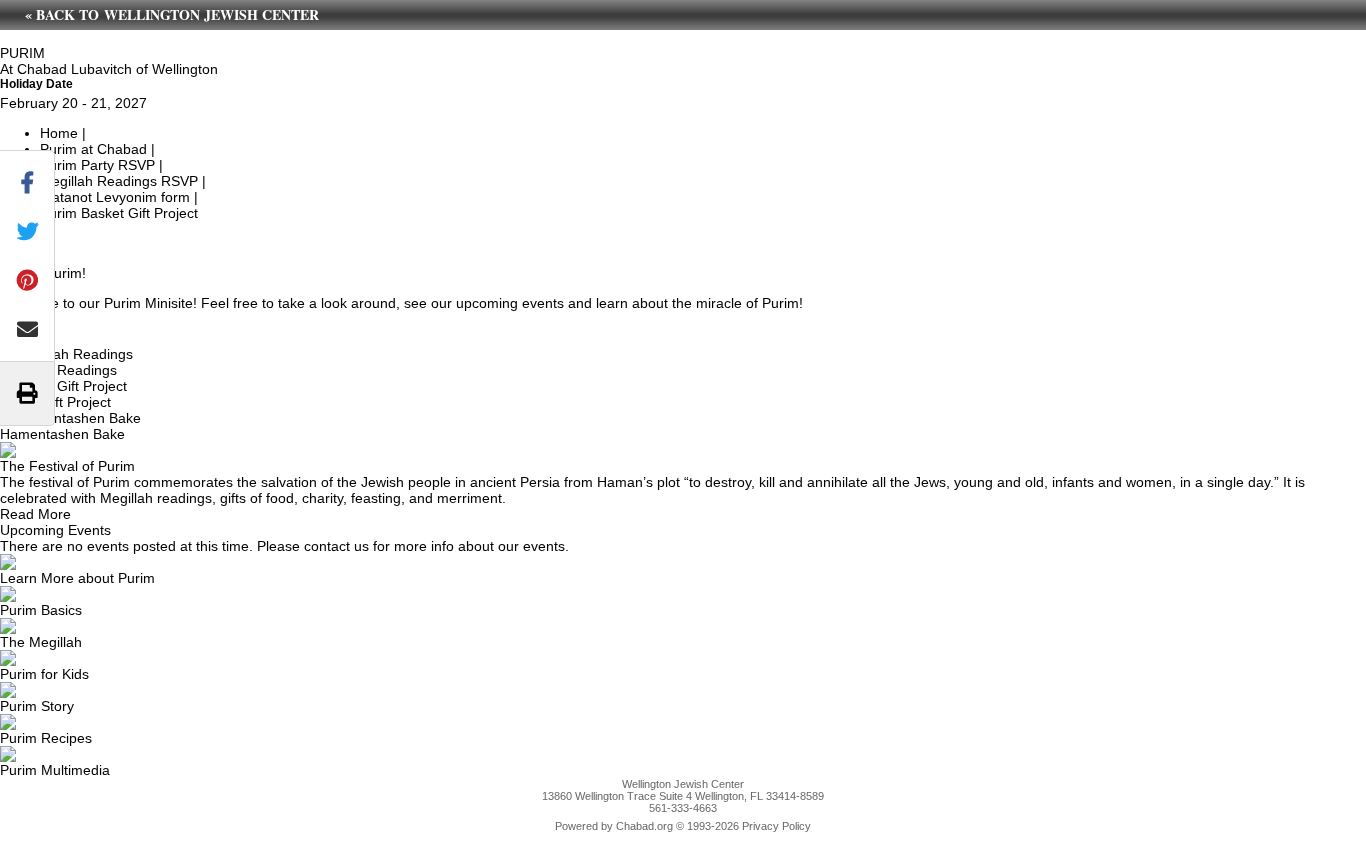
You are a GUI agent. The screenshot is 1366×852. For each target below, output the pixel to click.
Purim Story (37, 706)
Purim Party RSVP (97, 165)
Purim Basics (41, 610)
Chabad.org (644, 826)
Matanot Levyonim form (115, 197)
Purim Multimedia (55, 770)
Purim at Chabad (93, 149)
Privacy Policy (776, 826)
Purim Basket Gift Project (119, 213)
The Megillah (41, 642)
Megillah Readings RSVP (119, 181)
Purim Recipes (46, 738)
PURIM (22, 53)
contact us (336, 546)
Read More (35, 514)
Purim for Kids (44, 674)
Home (59, 133)
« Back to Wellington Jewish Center (172, 14)
